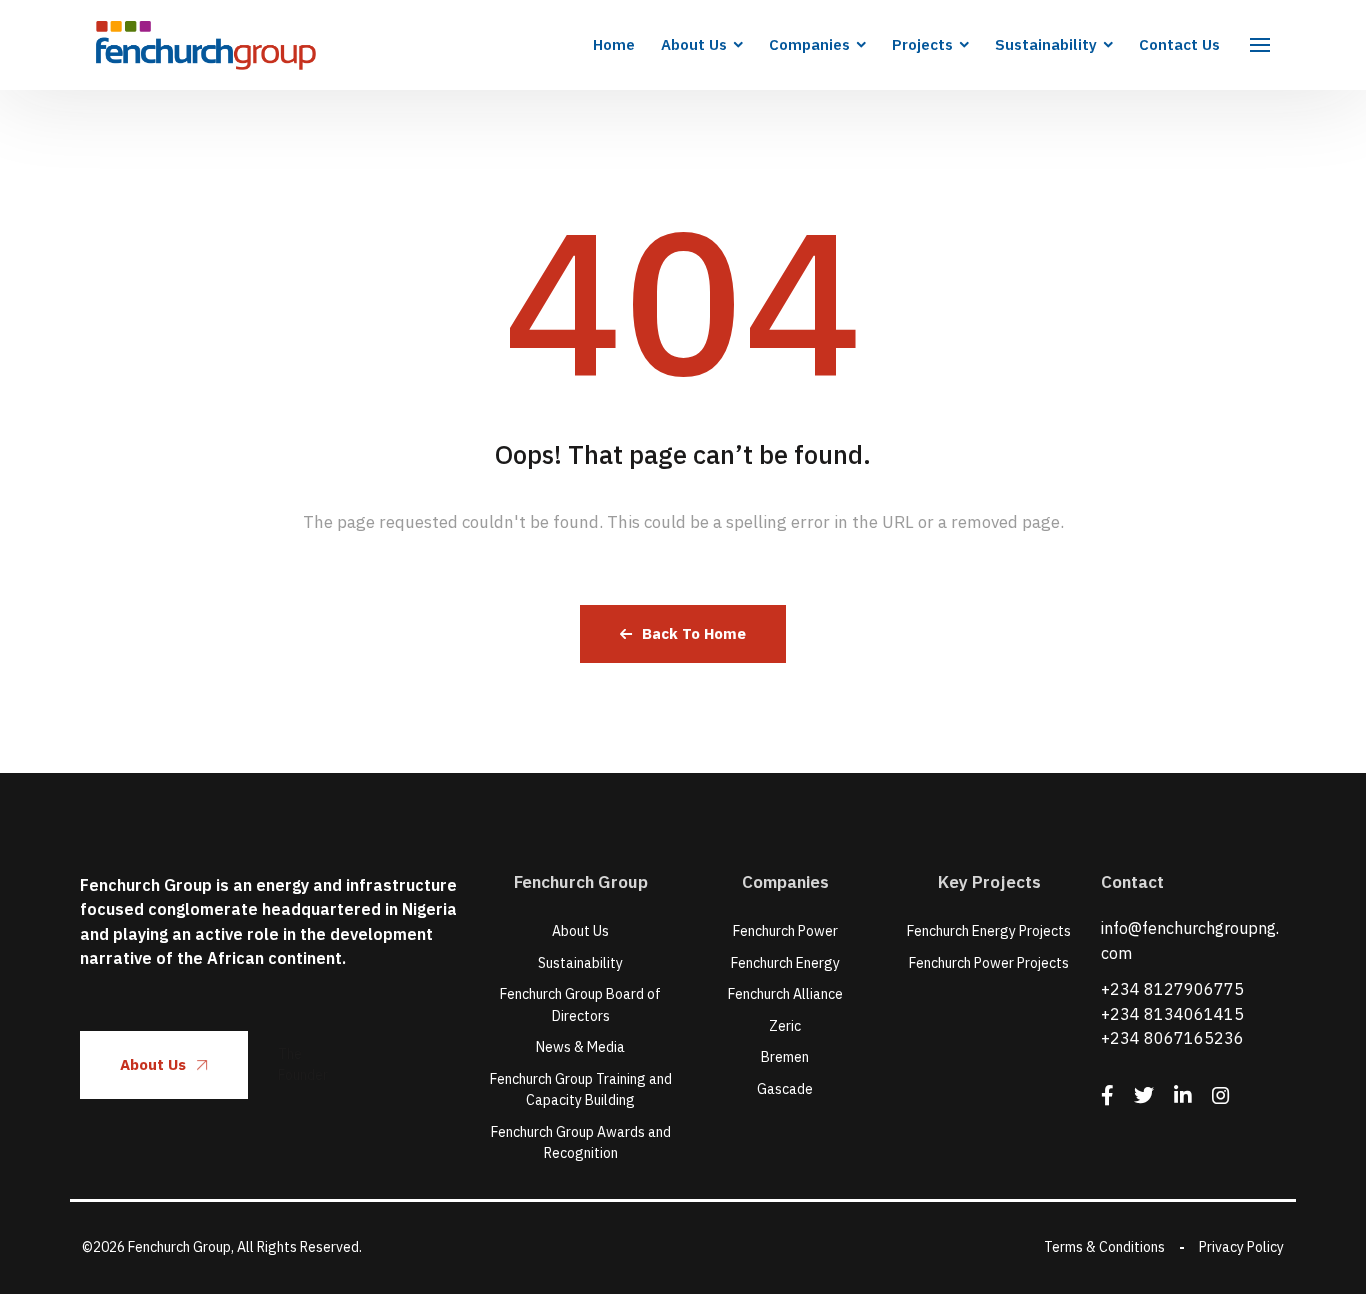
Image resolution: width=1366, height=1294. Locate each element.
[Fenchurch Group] (206, 45)
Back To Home (694, 633)
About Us (153, 1064)
